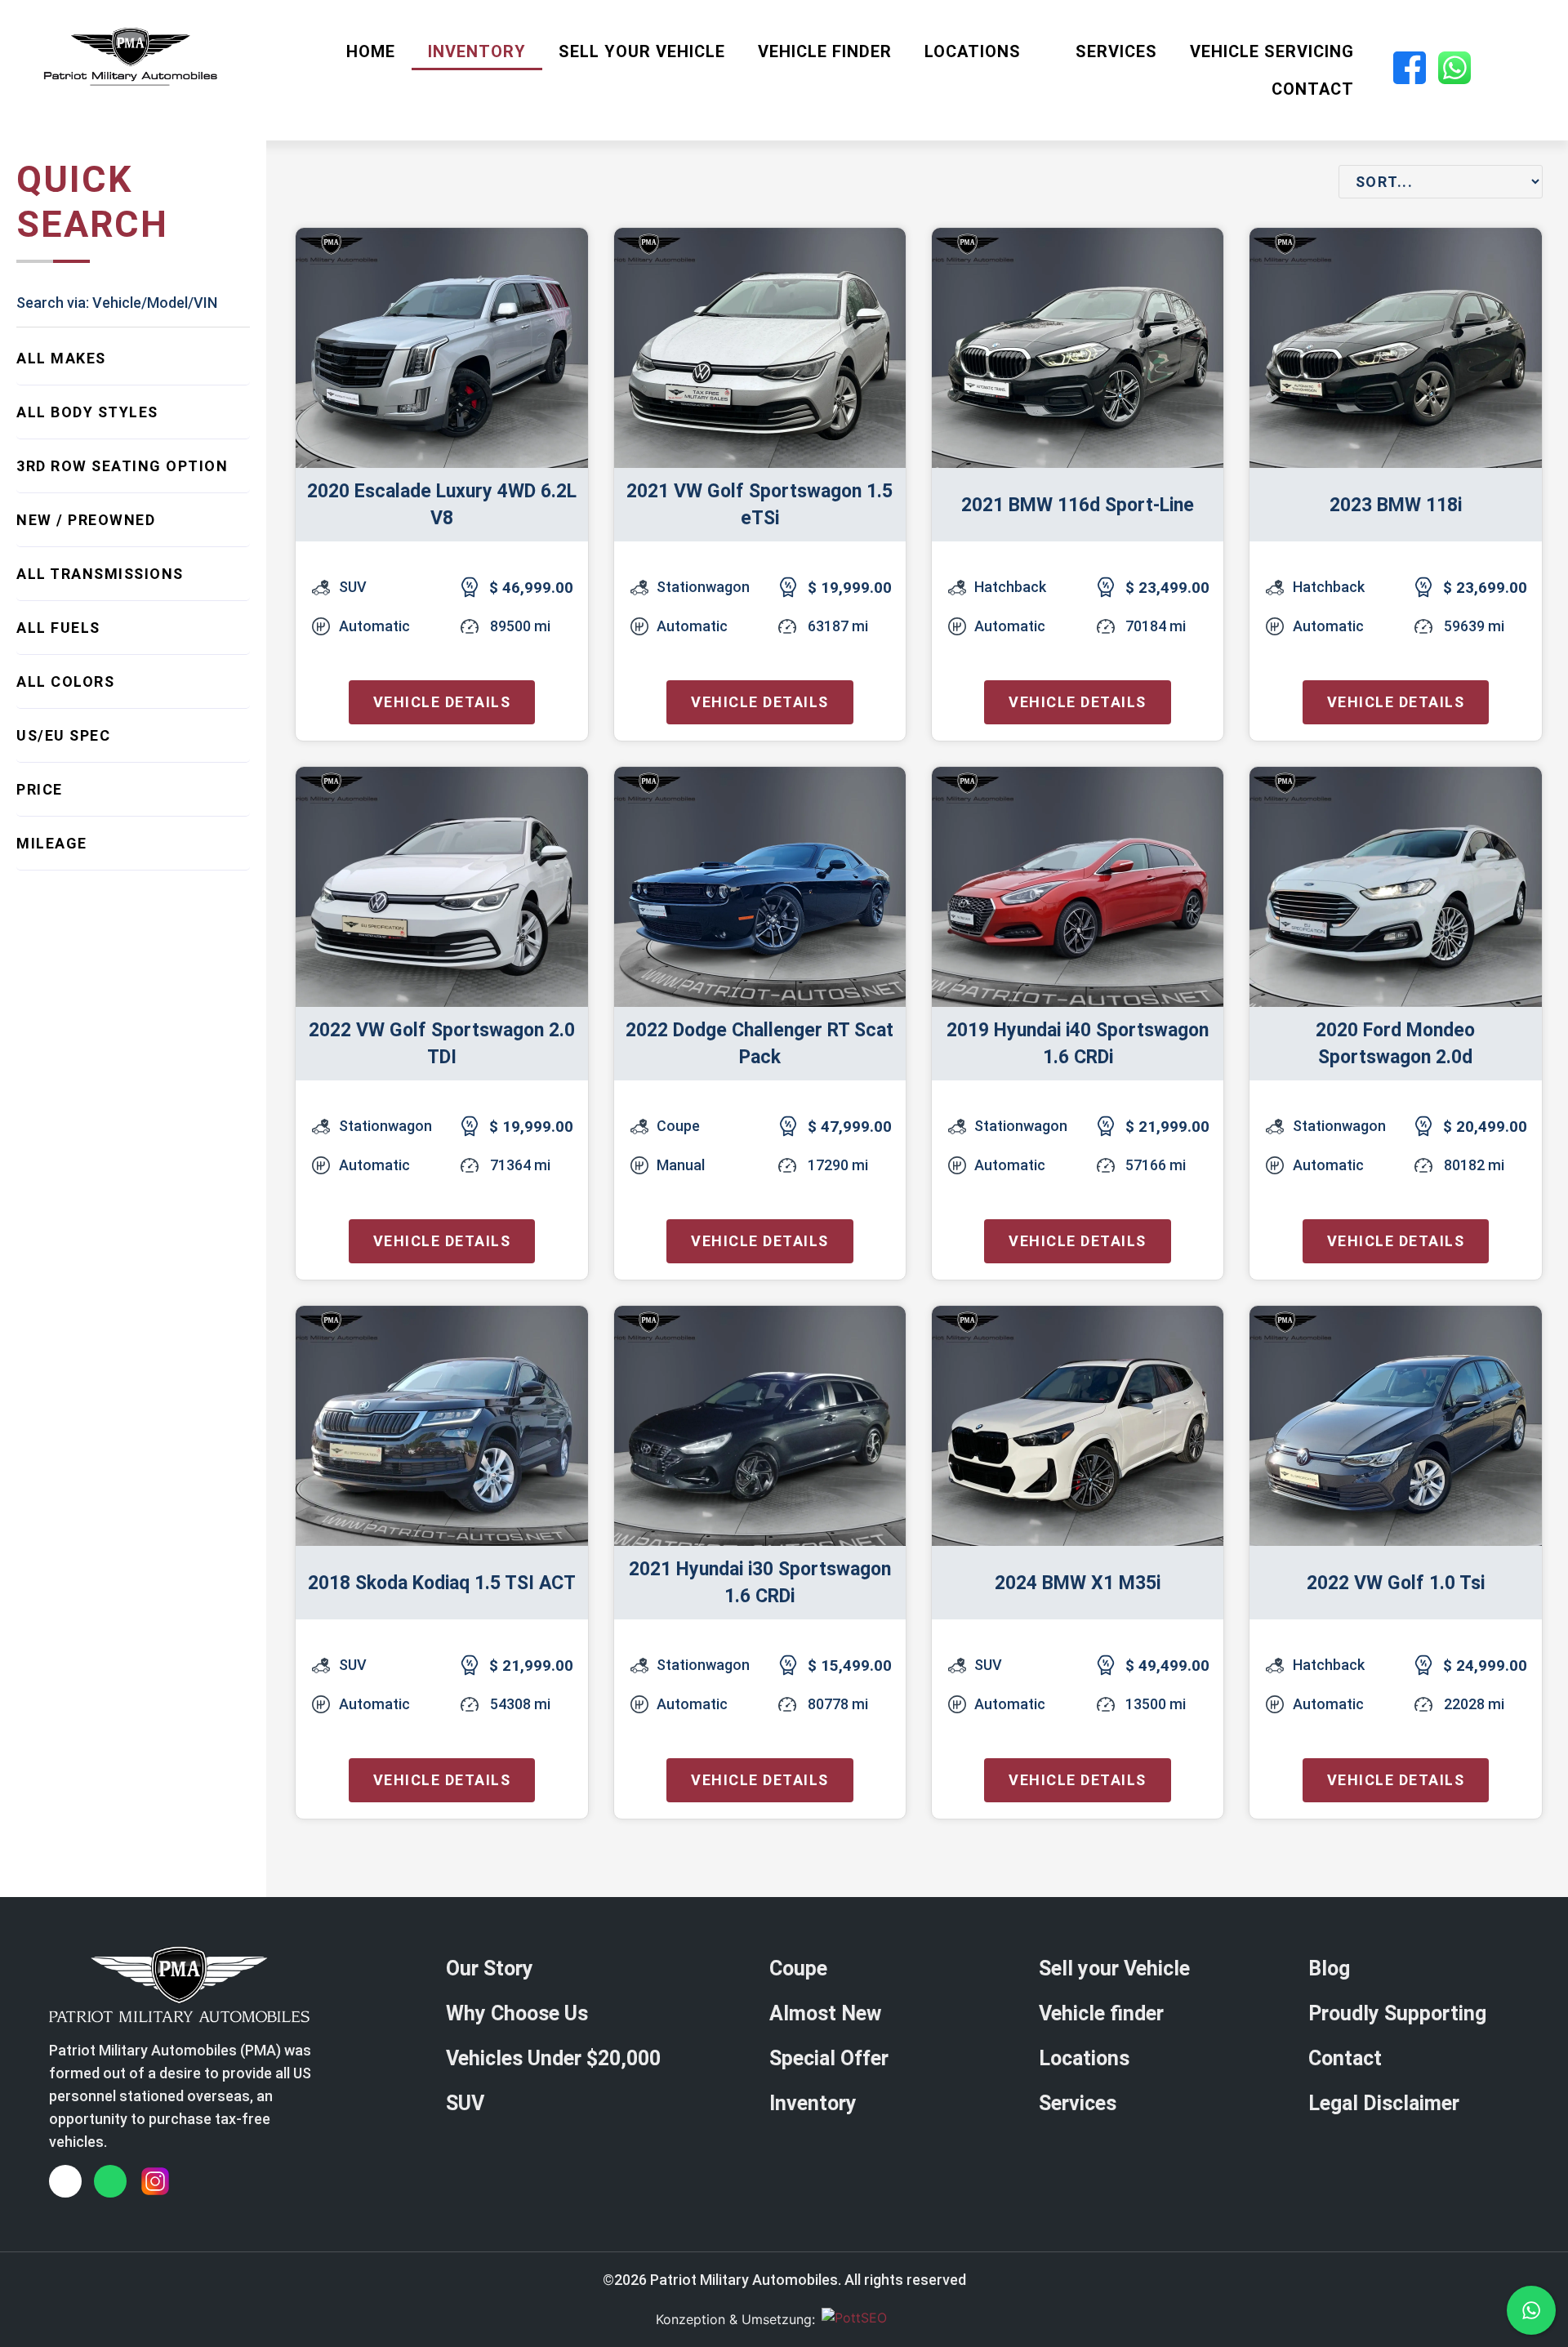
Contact (1313, 89)
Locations (973, 51)
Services (1116, 51)
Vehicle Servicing (1272, 51)
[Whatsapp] (110, 2181)
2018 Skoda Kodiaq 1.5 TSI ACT (442, 1583)
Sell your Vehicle (642, 51)
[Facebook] (65, 2181)
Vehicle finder (825, 51)
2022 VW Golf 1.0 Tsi (1396, 1583)
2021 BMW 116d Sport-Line (1078, 505)
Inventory (477, 51)
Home (371, 51)
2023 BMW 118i (1396, 505)
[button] (133, 358)
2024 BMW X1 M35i (1078, 1583)
